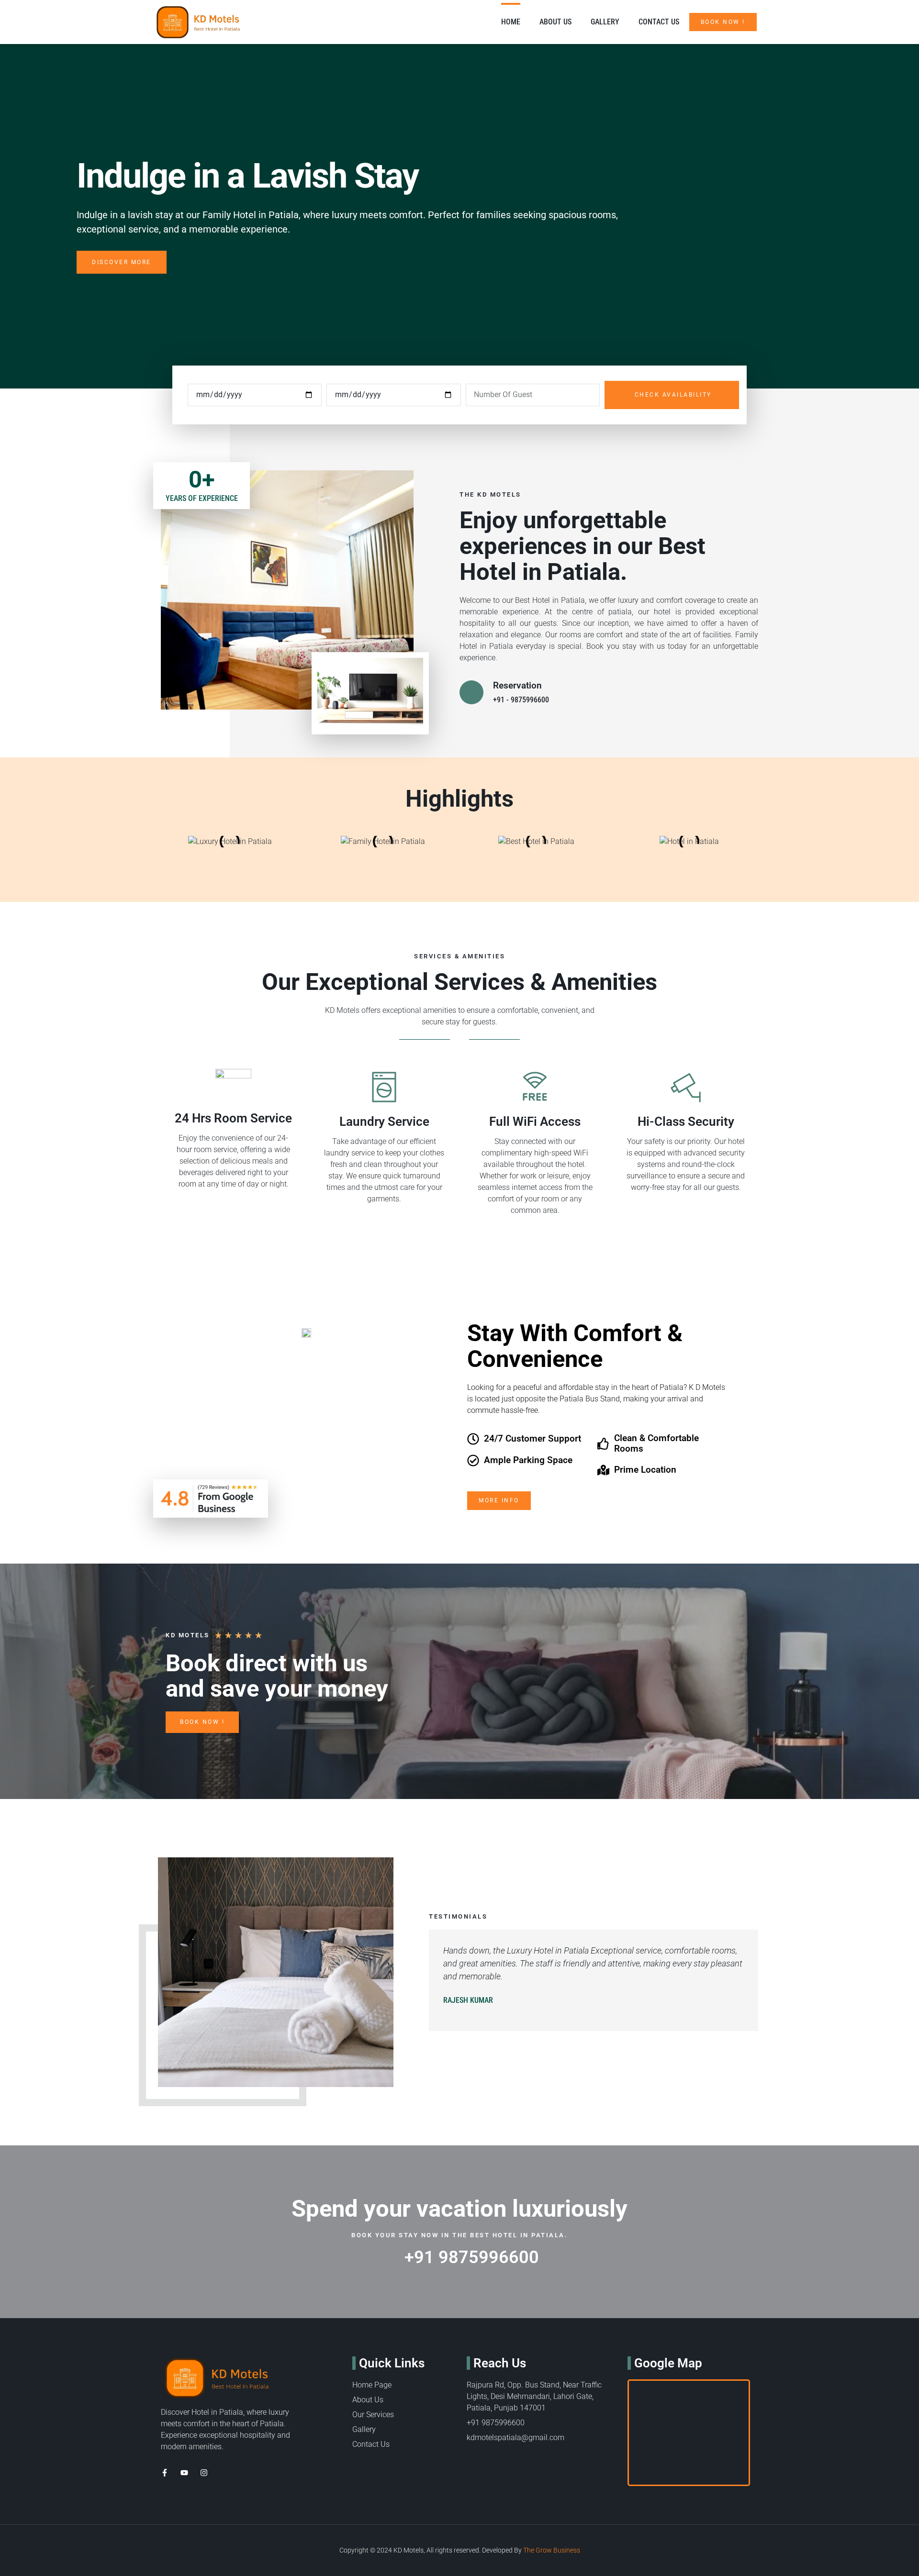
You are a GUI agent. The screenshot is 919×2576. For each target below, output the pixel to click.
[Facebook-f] (165, 2473)
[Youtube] (184, 2473)
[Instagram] (204, 2473)
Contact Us (659, 22)
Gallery (605, 22)
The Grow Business (552, 2550)
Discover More (122, 262)
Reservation (517, 685)
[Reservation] (471, 692)
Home (511, 22)
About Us (555, 22)
